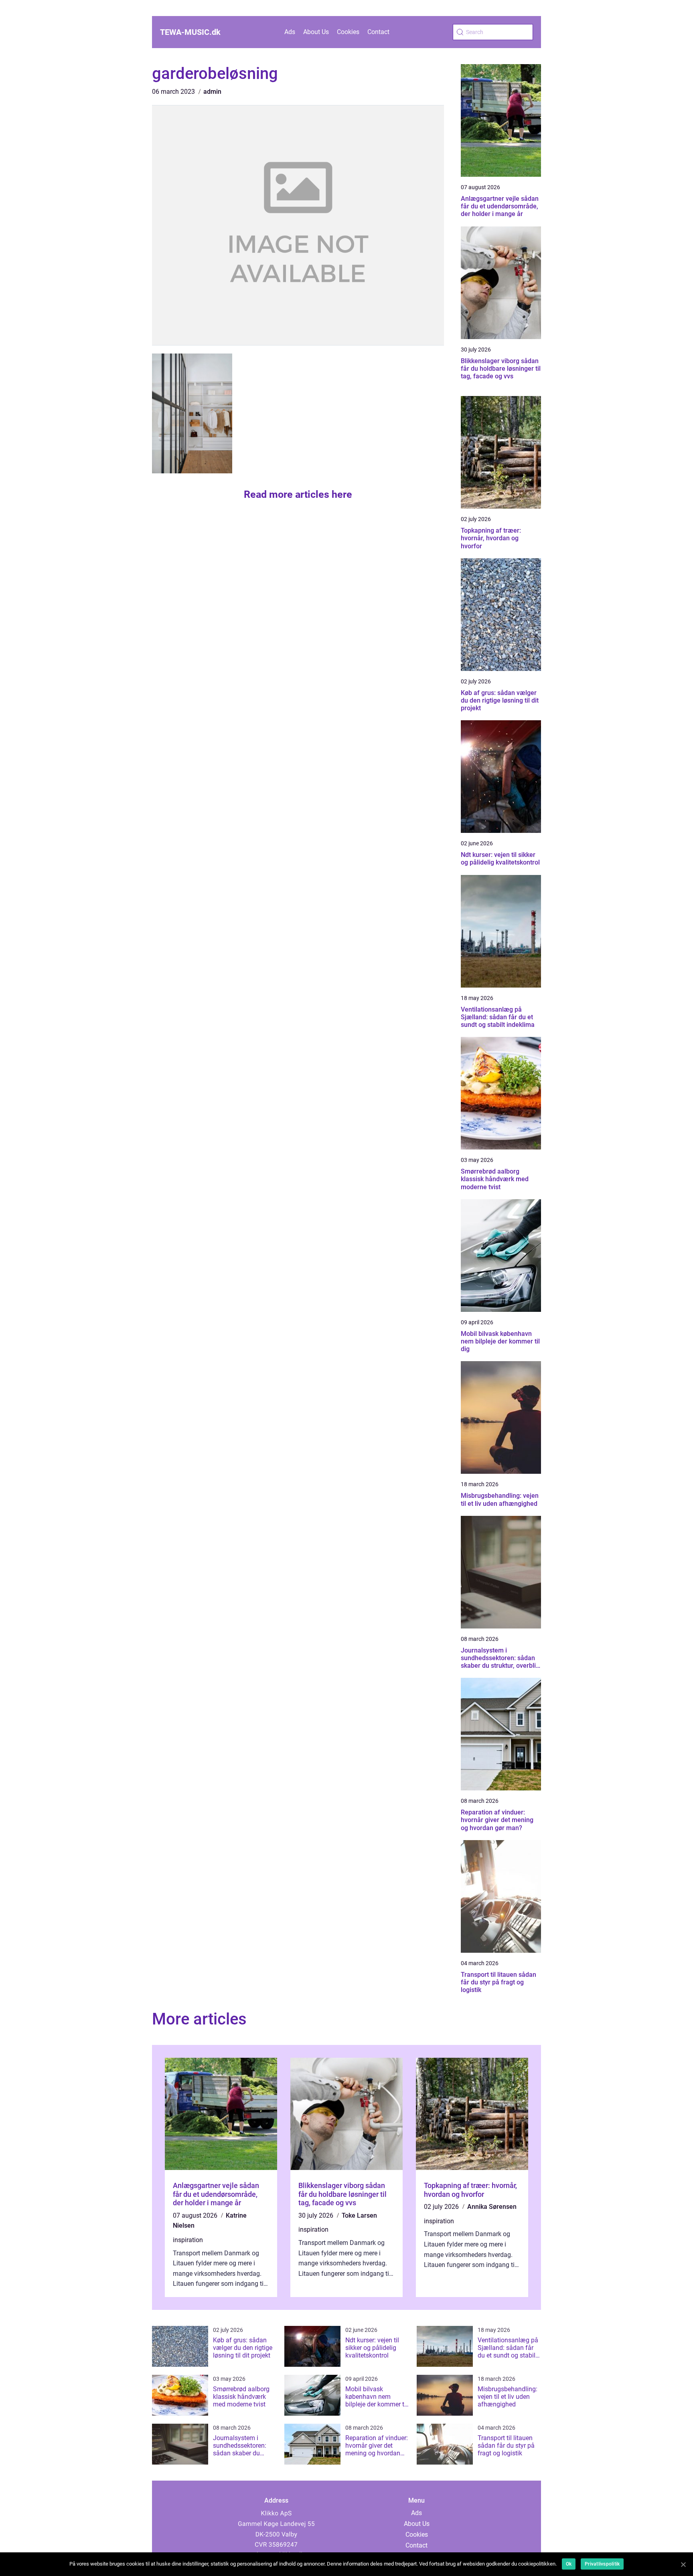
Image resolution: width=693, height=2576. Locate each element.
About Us (316, 32)
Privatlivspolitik (602, 2564)
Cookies (348, 32)
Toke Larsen (359, 2215)
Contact (378, 32)
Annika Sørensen (492, 2207)
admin (212, 92)
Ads (290, 32)
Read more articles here (298, 494)
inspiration (188, 2240)
